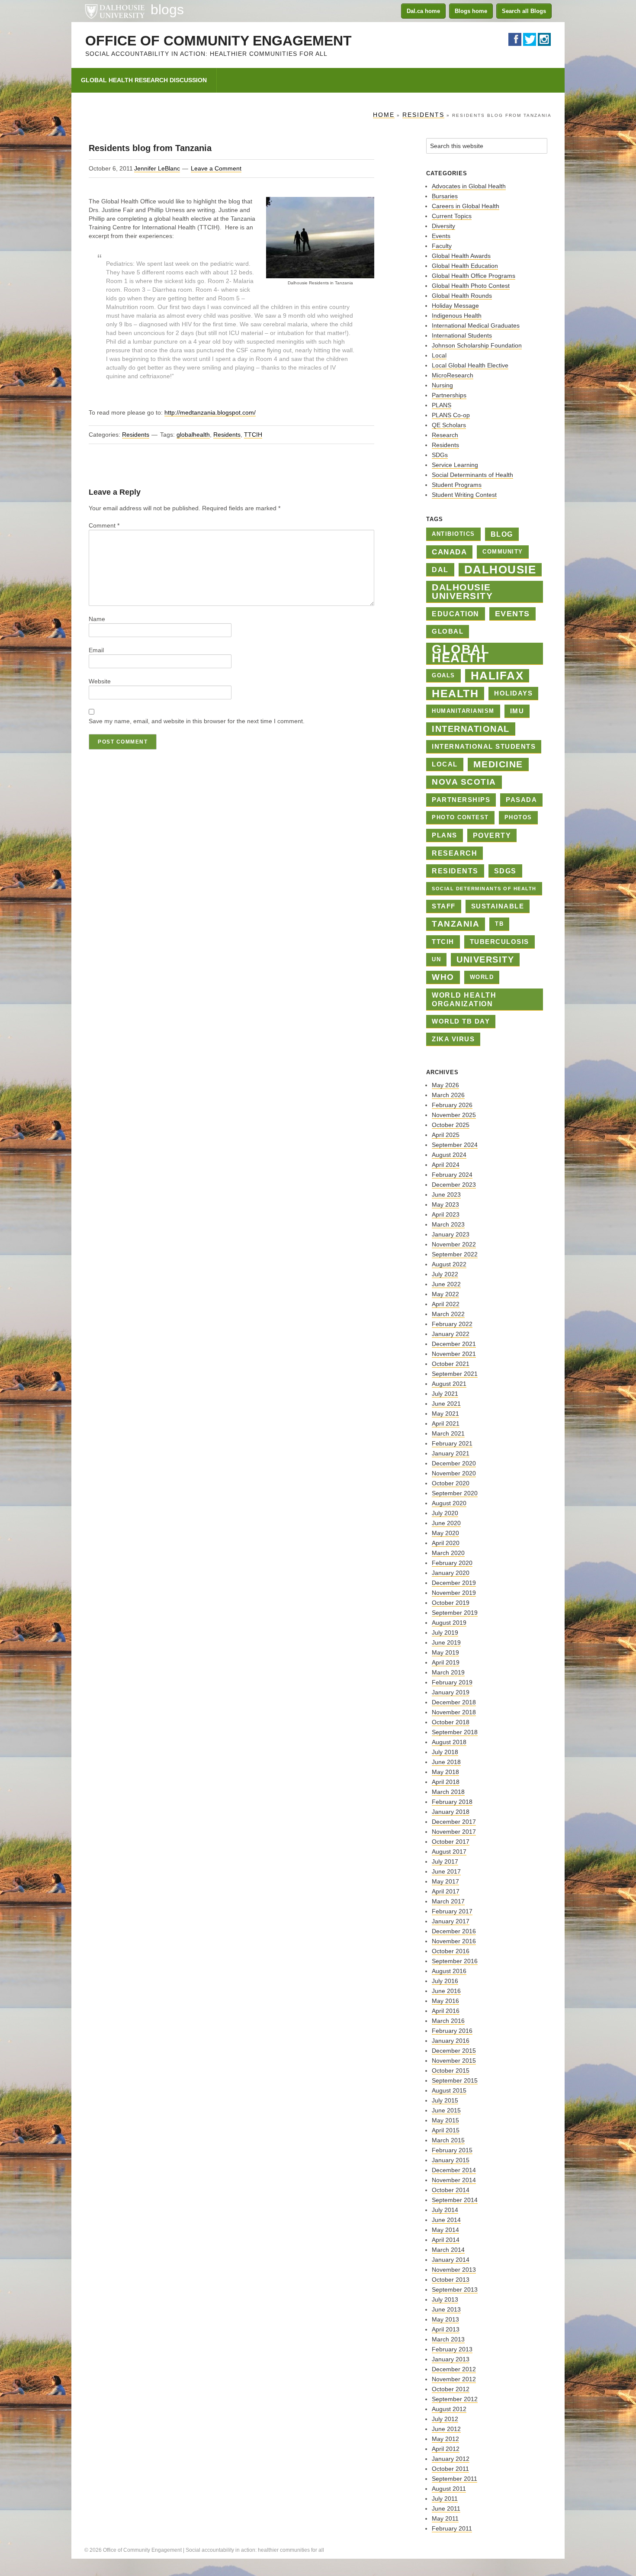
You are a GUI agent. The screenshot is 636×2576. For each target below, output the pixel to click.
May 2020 (445, 1533)
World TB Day (461, 1021)
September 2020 (455, 1493)
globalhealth (193, 435)
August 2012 (449, 2409)
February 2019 (452, 1682)
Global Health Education (465, 266)
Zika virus (453, 1039)
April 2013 (446, 2329)
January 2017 (451, 1921)
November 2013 (454, 2270)
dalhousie (500, 570)
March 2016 (448, 2021)
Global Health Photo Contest (471, 286)
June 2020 (446, 1523)
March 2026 (448, 1095)
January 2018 (451, 1812)
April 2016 (446, 2011)
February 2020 (452, 1563)
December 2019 (454, 1583)
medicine (498, 764)
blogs (167, 10)
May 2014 (445, 2230)
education (456, 614)
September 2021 (455, 1374)
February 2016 (452, 2031)
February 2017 (452, 1911)
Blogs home (471, 11)
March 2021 (448, 1433)
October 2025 (451, 1125)
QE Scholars (449, 425)
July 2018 (445, 1752)
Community (503, 552)
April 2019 (446, 1662)
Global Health (461, 654)
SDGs (440, 455)
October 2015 (451, 2070)
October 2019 (451, 1603)
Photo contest (460, 817)
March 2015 (448, 2140)
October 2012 (451, 2389)
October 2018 (451, 1722)
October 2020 (451, 1483)
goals (443, 675)
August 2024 (449, 1155)
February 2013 (452, 2349)
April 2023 (446, 1214)
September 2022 (455, 1254)
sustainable (498, 906)
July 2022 (445, 1274)
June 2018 (446, 1762)
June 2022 (446, 1284)
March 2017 (448, 1901)
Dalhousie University (115, 11)
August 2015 (449, 2090)
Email (96, 650)
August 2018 (449, 1742)
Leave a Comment (216, 168)
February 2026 (452, 1105)
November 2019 (454, 1593)
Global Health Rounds (462, 296)
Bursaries (445, 196)
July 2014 (445, 2210)
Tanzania (456, 924)
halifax (497, 676)
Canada (449, 552)
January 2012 (451, 2459)
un (436, 959)
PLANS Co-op (451, 415)
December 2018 (454, 1702)
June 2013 (446, 2309)
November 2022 (454, 1244)
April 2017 (446, 1891)
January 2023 (451, 1234)
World (482, 977)
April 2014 (446, 2240)
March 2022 (448, 1314)
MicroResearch (453, 375)
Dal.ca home (423, 11)
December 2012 (454, 2369)
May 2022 (445, 1294)
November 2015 (454, 2061)
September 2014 (455, 2200)
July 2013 (445, 2299)
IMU (517, 711)
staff (444, 906)
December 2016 (454, 1931)
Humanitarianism (463, 711)
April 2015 (446, 2130)
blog (502, 534)
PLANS (442, 405)
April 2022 (446, 1304)
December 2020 (454, 1463)
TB (499, 924)
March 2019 (448, 1672)
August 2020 (449, 1503)
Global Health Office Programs (474, 276)
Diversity (443, 226)
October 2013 (451, 2280)
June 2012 (446, 2429)
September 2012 (455, 2399)
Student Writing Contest (464, 495)
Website (100, 681)
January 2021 (451, 1453)
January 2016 (451, 2041)
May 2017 (445, 1881)
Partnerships (449, 395)
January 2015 (451, 2160)
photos (518, 817)
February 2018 (452, 1802)
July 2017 (445, 1861)
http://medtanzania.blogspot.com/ (210, 412)
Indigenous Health (457, 316)
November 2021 (454, 1354)
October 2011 (450, 2469)
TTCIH (253, 435)
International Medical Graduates (476, 325)
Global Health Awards (461, 256)
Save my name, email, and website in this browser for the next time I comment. (197, 721)
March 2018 (448, 1792)
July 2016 (445, 1981)
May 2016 (445, 2001)
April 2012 (446, 2449)
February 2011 (452, 2528)
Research (445, 435)
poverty (492, 835)
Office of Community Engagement (218, 41)
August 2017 (449, 1851)
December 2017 (454, 1822)
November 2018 (454, 1712)
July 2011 (445, 2499)
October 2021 (451, 1364)
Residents (136, 435)
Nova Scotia (464, 782)
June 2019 (446, 1642)
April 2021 (446, 1423)
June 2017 (446, 1871)
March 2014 (448, 2250)
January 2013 (451, 2359)
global (448, 631)
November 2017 (454, 1832)
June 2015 (446, 2110)
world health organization (464, 999)
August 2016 (449, 1971)
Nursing (442, 385)
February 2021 (452, 1443)
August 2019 (449, 1623)
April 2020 (446, 1543)
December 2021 (454, 1344)
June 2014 (446, 2220)
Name (97, 619)
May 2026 (445, 1085)
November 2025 (454, 1115)
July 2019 (445, 1633)
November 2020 (454, 1473)
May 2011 (445, 2518)
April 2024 (446, 1165)
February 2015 (452, 2150)
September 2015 (455, 2080)
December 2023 (454, 1185)
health (455, 693)
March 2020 (448, 1553)
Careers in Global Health (466, 206)
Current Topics (452, 216)
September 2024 (455, 1145)
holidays (513, 693)
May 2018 (445, 1772)
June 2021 (446, 1404)
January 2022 (451, 1334)
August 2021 (449, 1384)
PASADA (521, 800)
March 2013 (448, 2339)
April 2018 (446, 1782)
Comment (104, 525)
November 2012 (454, 2379)
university (485, 960)
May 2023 (445, 1204)
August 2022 (449, 1264)
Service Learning (455, 465)
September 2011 (455, 2479)
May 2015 (445, 2120)
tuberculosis (499, 942)
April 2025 (446, 1135)
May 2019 (445, 1652)
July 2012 (445, 2419)
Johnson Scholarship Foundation (477, 345)
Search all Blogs (524, 11)
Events (441, 236)
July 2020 (445, 1513)
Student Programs (457, 485)
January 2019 (451, 1692)
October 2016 (451, 1951)
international (471, 729)
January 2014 (451, 2260)
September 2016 (455, 1961)
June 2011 (446, 2508)
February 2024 (452, 1175)
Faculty (442, 246)
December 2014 (454, 2170)
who (443, 977)
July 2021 (445, 1394)
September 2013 (455, 2289)
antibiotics (453, 534)
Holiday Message (455, 306)
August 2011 (449, 2489)
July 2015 (445, 2100)
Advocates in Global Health (469, 186)
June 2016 (446, 1991)
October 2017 (451, 1842)
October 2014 (451, 2190)
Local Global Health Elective (470, 365)
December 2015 (454, 2051)
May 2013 (445, 2319)
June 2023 (446, 1195)
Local (439, 355)
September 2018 (455, 1732)
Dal (440, 570)
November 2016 (454, 1941)
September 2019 (455, 1613)
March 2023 (448, 1224)
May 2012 (445, 2439)
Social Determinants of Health (472, 475)
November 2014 (454, 2180)
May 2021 (445, 1414)
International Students (462, 335)
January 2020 (451, 1573)
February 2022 (452, 1324)
